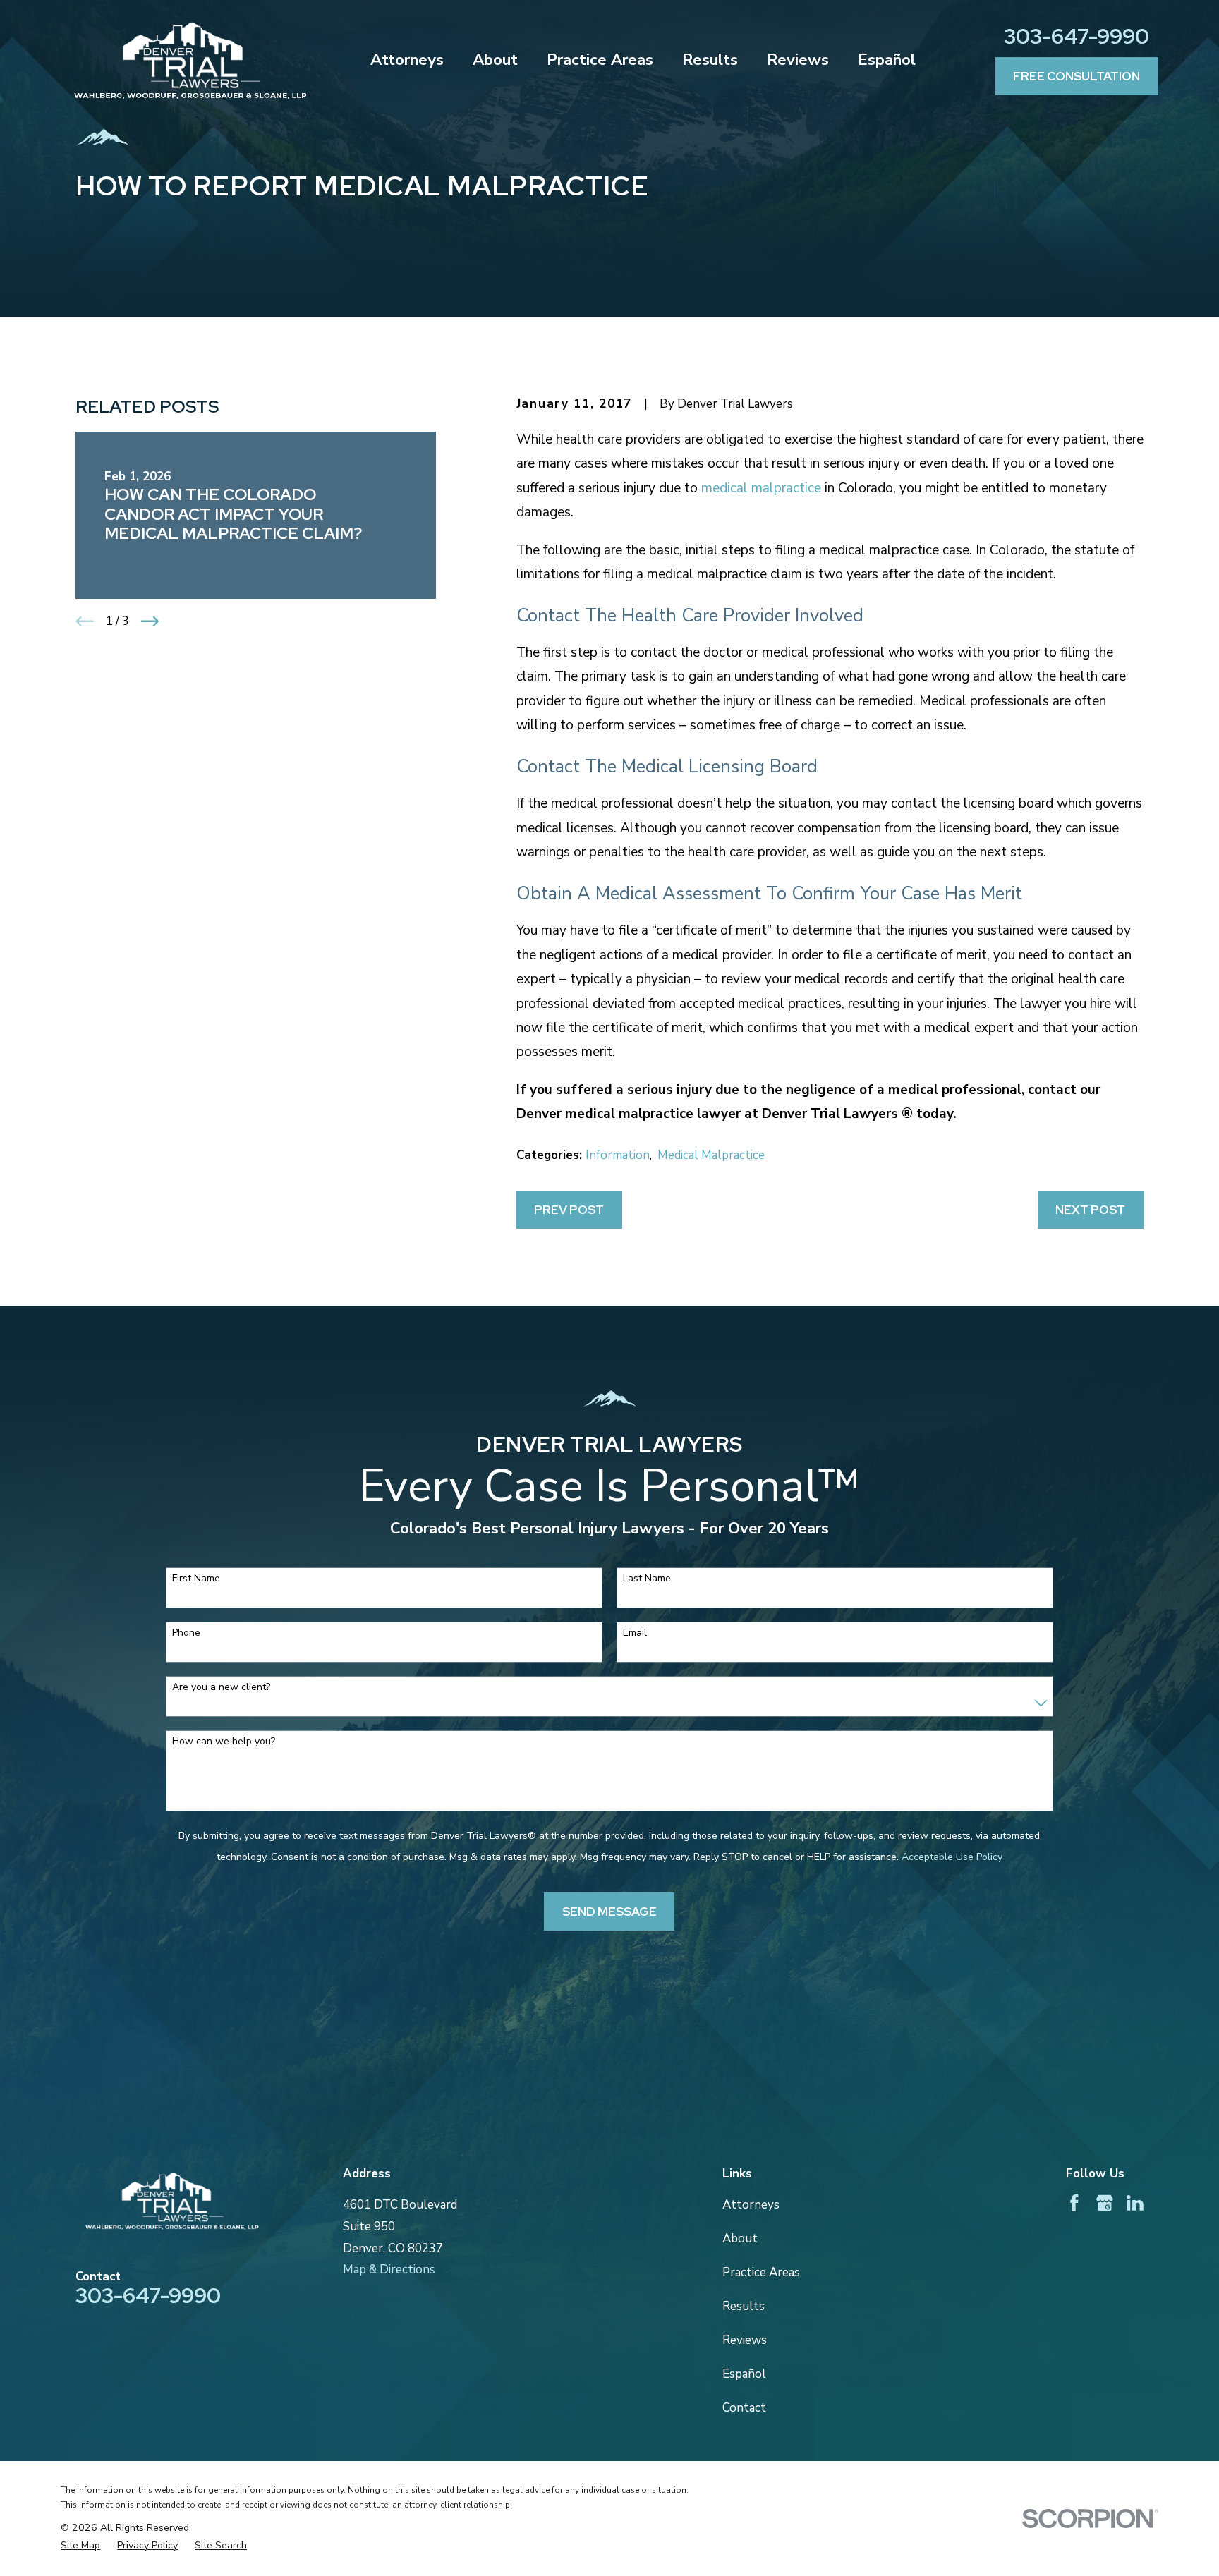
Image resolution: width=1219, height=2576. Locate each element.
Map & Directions (389, 2270)
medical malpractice (761, 488)
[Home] (190, 61)
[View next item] (150, 621)
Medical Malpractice (711, 1155)
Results (744, 2306)
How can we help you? (224, 1742)
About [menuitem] (495, 60)
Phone (186, 1633)
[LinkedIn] (1135, 2203)
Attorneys (751, 2205)
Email (635, 1633)
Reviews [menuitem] (798, 60)
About (740, 2238)
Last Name (647, 1579)
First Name (196, 1579)
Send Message (609, 1912)
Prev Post (569, 1210)
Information (618, 1155)
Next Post (1090, 1210)
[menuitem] (80, 2546)
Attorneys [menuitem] (407, 60)
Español (744, 2374)
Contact (744, 2408)
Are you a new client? (221, 1688)
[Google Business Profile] (1105, 2203)
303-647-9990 (1077, 36)
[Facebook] (1074, 2203)
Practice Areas (761, 2272)
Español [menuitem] (887, 60)
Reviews (745, 2340)
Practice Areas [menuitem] (600, 60)
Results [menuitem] (710, 60)
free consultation (1077, 76)
